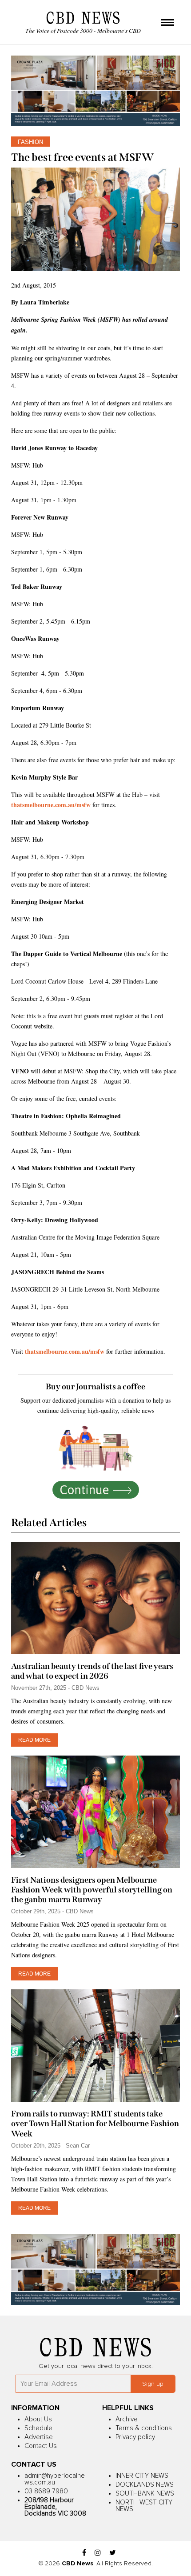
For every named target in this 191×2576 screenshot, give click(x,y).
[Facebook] (84, 2553)
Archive (127, 2419)
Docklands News (145, 2485)
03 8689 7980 (46, 2491)
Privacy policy (135, 2437)
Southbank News (145, 2494)
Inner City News (142, 2476)
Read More (34, 1740)
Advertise (39, 2437)
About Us (38, 2419)
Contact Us (41, 2446)
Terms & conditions (144, 2428)
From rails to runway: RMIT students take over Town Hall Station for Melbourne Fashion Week (95, 2124)
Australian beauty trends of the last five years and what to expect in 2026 (92, 1671)
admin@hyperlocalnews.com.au (55, 2479)
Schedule (38, 2428)
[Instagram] (98, 2553)
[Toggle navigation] (167, 23)
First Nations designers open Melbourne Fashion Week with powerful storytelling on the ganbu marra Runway (92, 1890)
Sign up (153, 2384)
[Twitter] (113, 2553)
